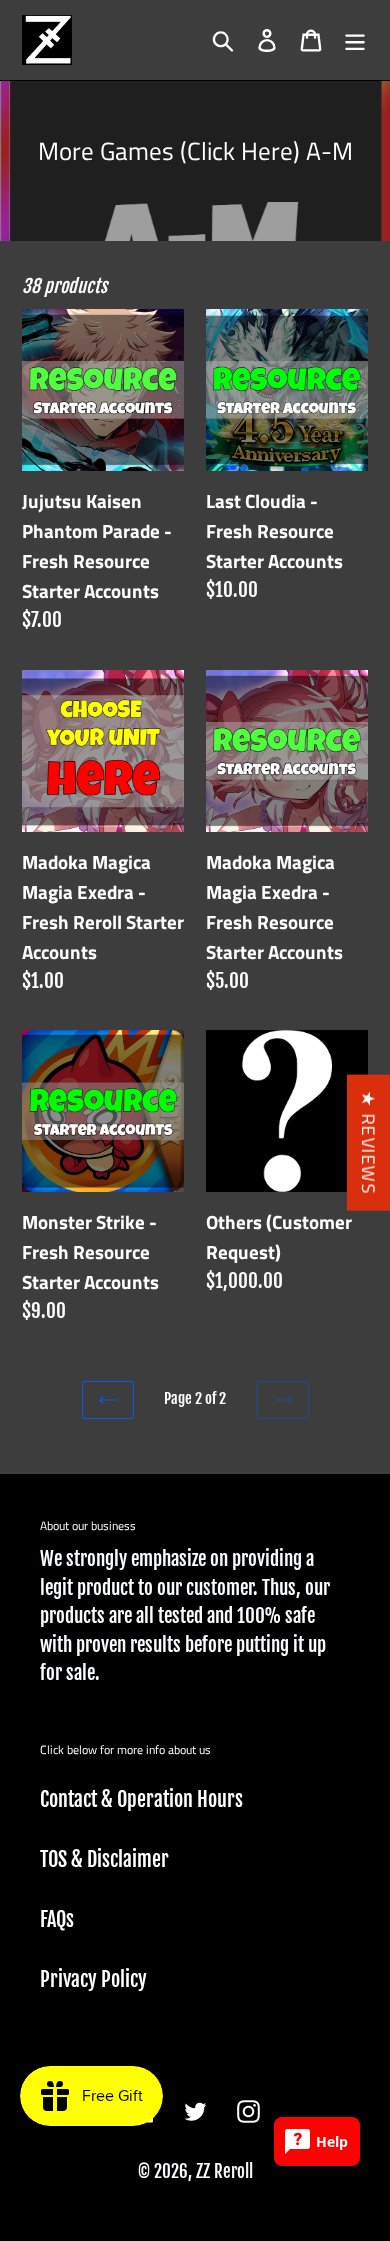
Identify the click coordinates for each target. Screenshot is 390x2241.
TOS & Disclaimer (104, 1859)
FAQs (57, 1919)
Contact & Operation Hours (141, 1799)
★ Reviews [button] (368, 1142)
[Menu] (355, 40)
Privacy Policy (93, 1979)
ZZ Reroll (224, 2171)
